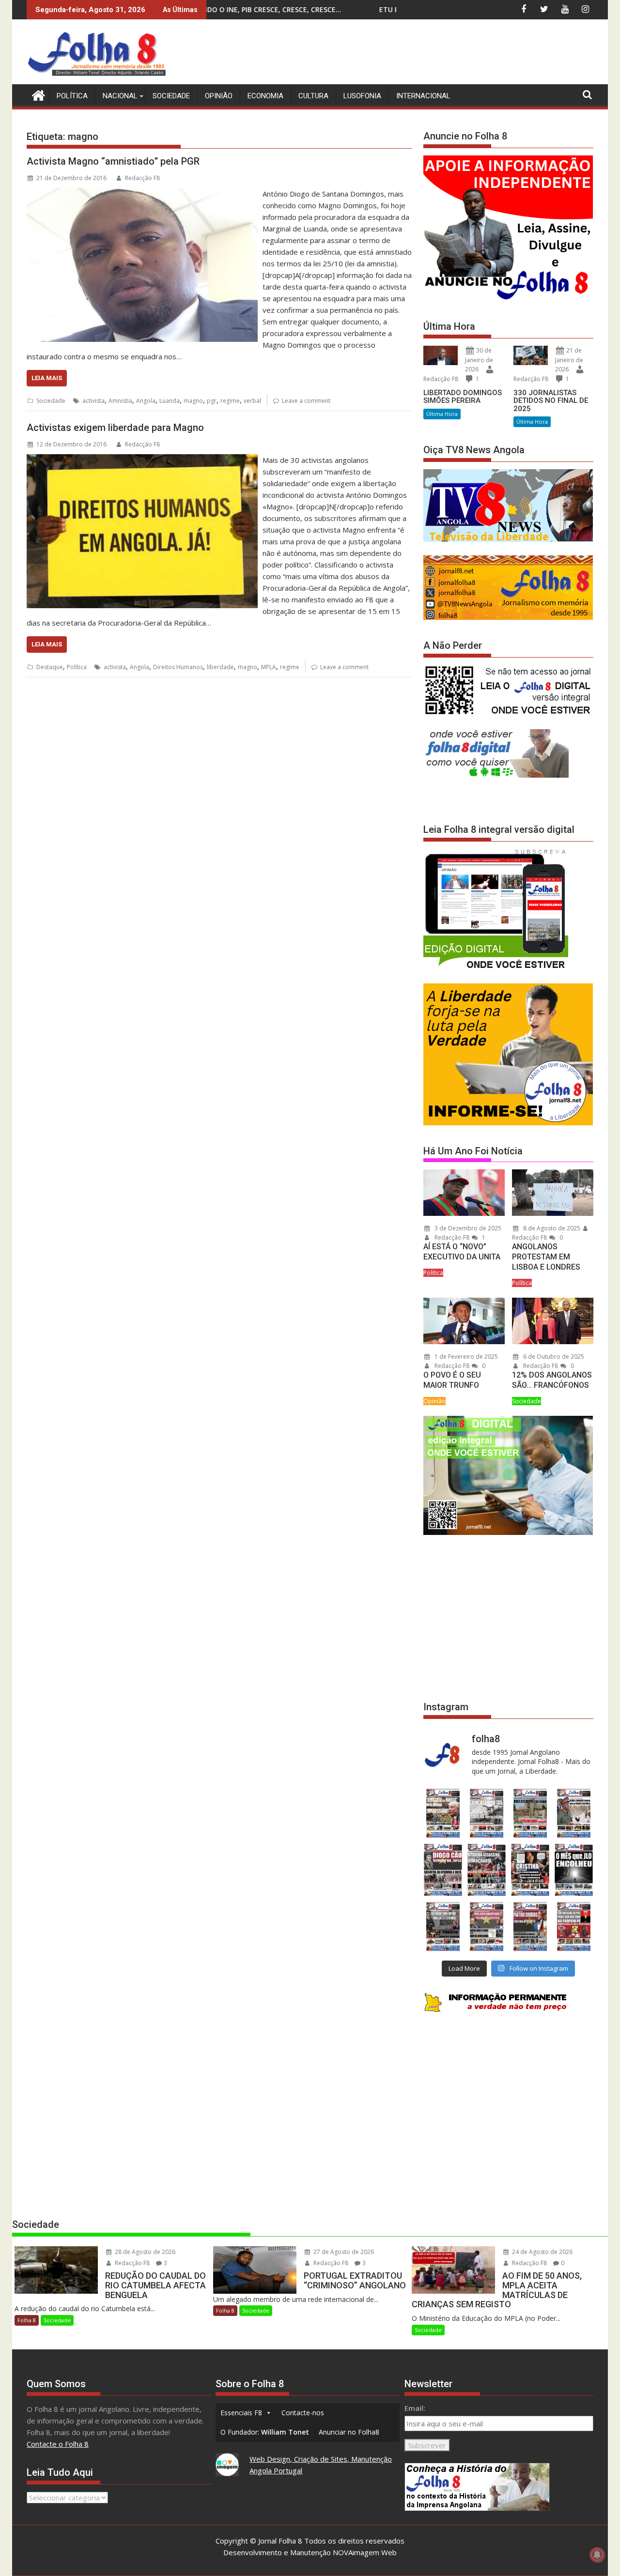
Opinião (219, 96)
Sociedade (171, 96)
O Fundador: (265, 2432)
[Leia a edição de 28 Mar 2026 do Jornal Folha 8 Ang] (443, 1813)
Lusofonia (362, 96)
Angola (146, 401)
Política (72, 96)
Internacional (423, 96)
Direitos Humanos (178, 667)
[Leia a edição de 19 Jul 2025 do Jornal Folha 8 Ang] (486, 1926)
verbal (252, 401)
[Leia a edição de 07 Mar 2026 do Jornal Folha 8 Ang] (574, 1813)
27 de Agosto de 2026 (343, 2252)
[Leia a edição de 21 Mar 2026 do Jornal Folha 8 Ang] (486, 1813)
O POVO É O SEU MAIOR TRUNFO (452, 1380)
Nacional (120, 96)
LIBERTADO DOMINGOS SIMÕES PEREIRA (463, 397)
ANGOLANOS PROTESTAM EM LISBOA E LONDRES (546, 1257)
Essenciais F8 (241, 2413)
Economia (265, 96)
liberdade (220, 667)
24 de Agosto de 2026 (542, 2252)
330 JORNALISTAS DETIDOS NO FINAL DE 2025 (551, 401)
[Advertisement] (417, 53)
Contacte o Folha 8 (58, 2444)
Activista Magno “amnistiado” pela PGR (113, 161)
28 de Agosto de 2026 (144, 2252)
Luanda (170, 401)
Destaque (50, 667)
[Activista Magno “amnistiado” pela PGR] (142, 194)
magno (193, 401)
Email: (415, 2408)
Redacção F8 (142, 178)
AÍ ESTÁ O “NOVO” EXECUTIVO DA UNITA (462, 1252)
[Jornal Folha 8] (36, 94)
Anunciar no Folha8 (349, 2432)
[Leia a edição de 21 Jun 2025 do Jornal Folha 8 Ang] (574, 1926)
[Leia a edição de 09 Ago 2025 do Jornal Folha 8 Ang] (530, 1870)
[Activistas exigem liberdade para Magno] (142, 460)
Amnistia (120, 401)
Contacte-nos (303, 2413)
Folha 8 (27, 2320)
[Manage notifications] (597, 2555)
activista (93, 401)
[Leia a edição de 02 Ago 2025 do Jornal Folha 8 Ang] (574, 1870)
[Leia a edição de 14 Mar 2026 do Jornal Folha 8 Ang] (530, 1813)
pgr (212, 401)
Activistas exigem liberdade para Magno (115, 428)
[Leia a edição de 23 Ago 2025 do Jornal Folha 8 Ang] (443, 1870)
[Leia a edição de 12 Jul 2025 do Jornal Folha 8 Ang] (530, 1926)
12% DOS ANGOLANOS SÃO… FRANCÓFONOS (552, 1380)
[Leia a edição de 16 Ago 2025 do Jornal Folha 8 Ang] (486, 1870)
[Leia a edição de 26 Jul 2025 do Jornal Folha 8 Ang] (443, 1926)
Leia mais (47, 378)
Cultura (313, 96)
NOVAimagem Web (365, 2552)
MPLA (269, 667)
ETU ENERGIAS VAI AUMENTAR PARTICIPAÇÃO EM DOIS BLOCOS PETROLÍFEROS (361, 9)
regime (230, 401)
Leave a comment (306, 401)
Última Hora (442, 414)
